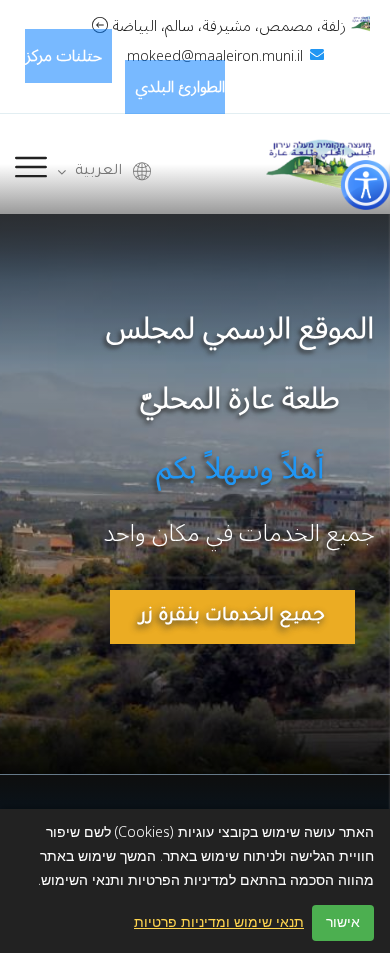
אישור (343, 922)
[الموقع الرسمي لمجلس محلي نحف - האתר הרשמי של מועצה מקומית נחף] (320, 163)
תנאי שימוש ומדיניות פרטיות (219, 923)
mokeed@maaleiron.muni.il (215, 56)
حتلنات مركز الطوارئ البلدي (125, 71)
